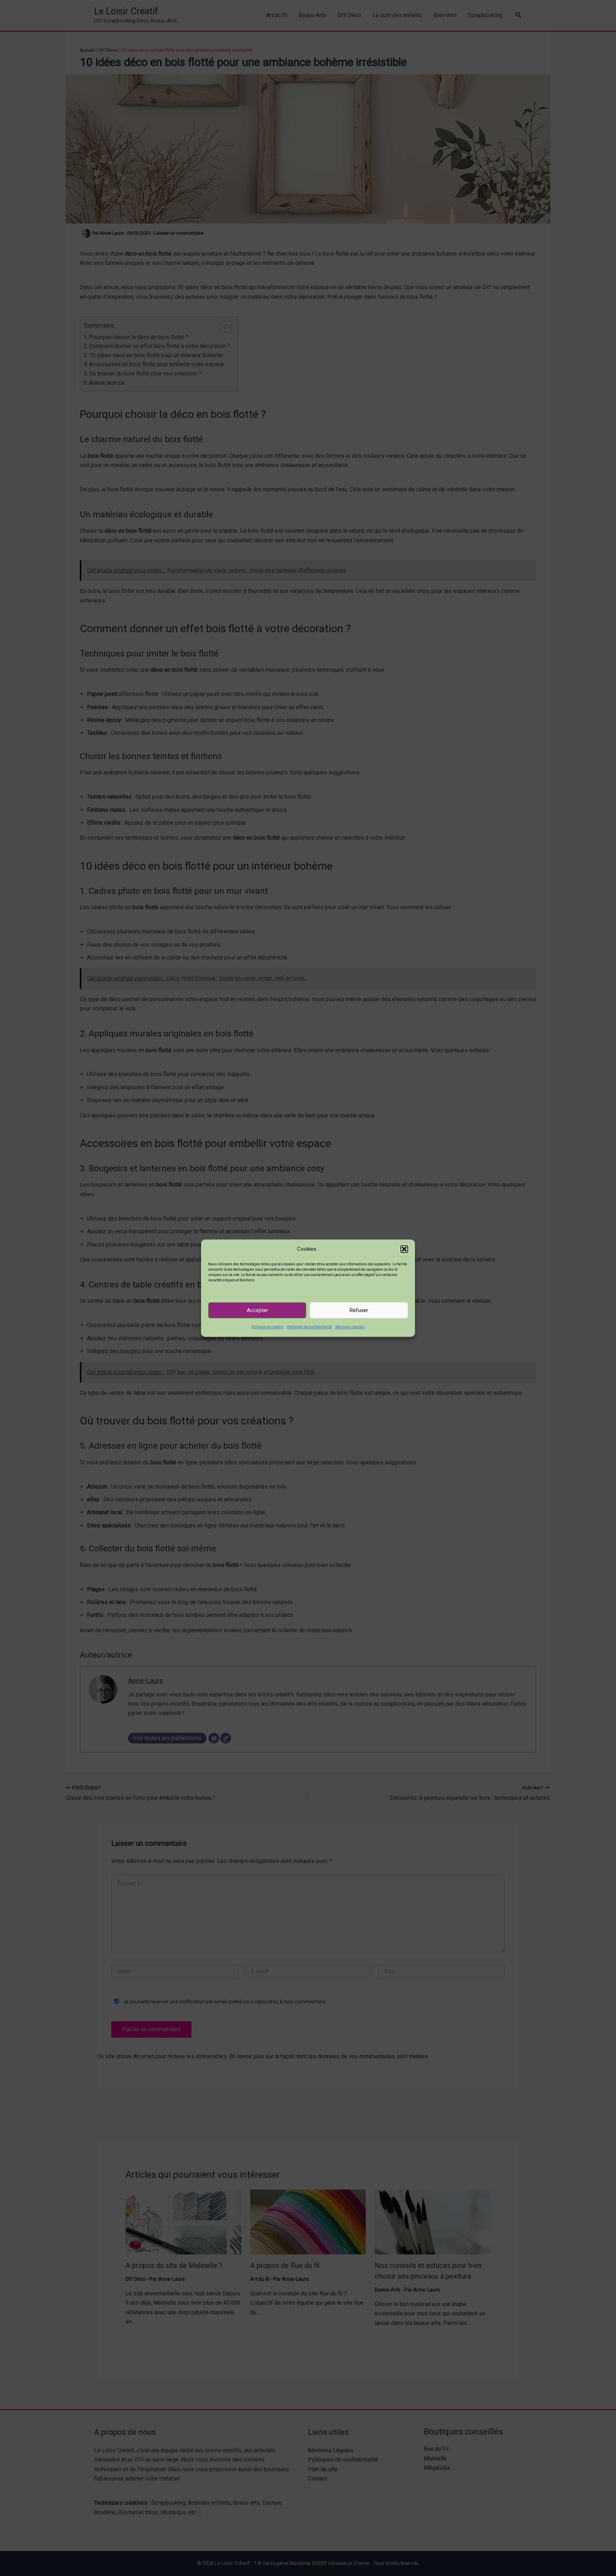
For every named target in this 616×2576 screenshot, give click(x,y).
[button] (404, 1249)
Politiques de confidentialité (309, 1327)
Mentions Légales (350, 1327)
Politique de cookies (268, 1327)
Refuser (359, 1310)
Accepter (257, 1310)
